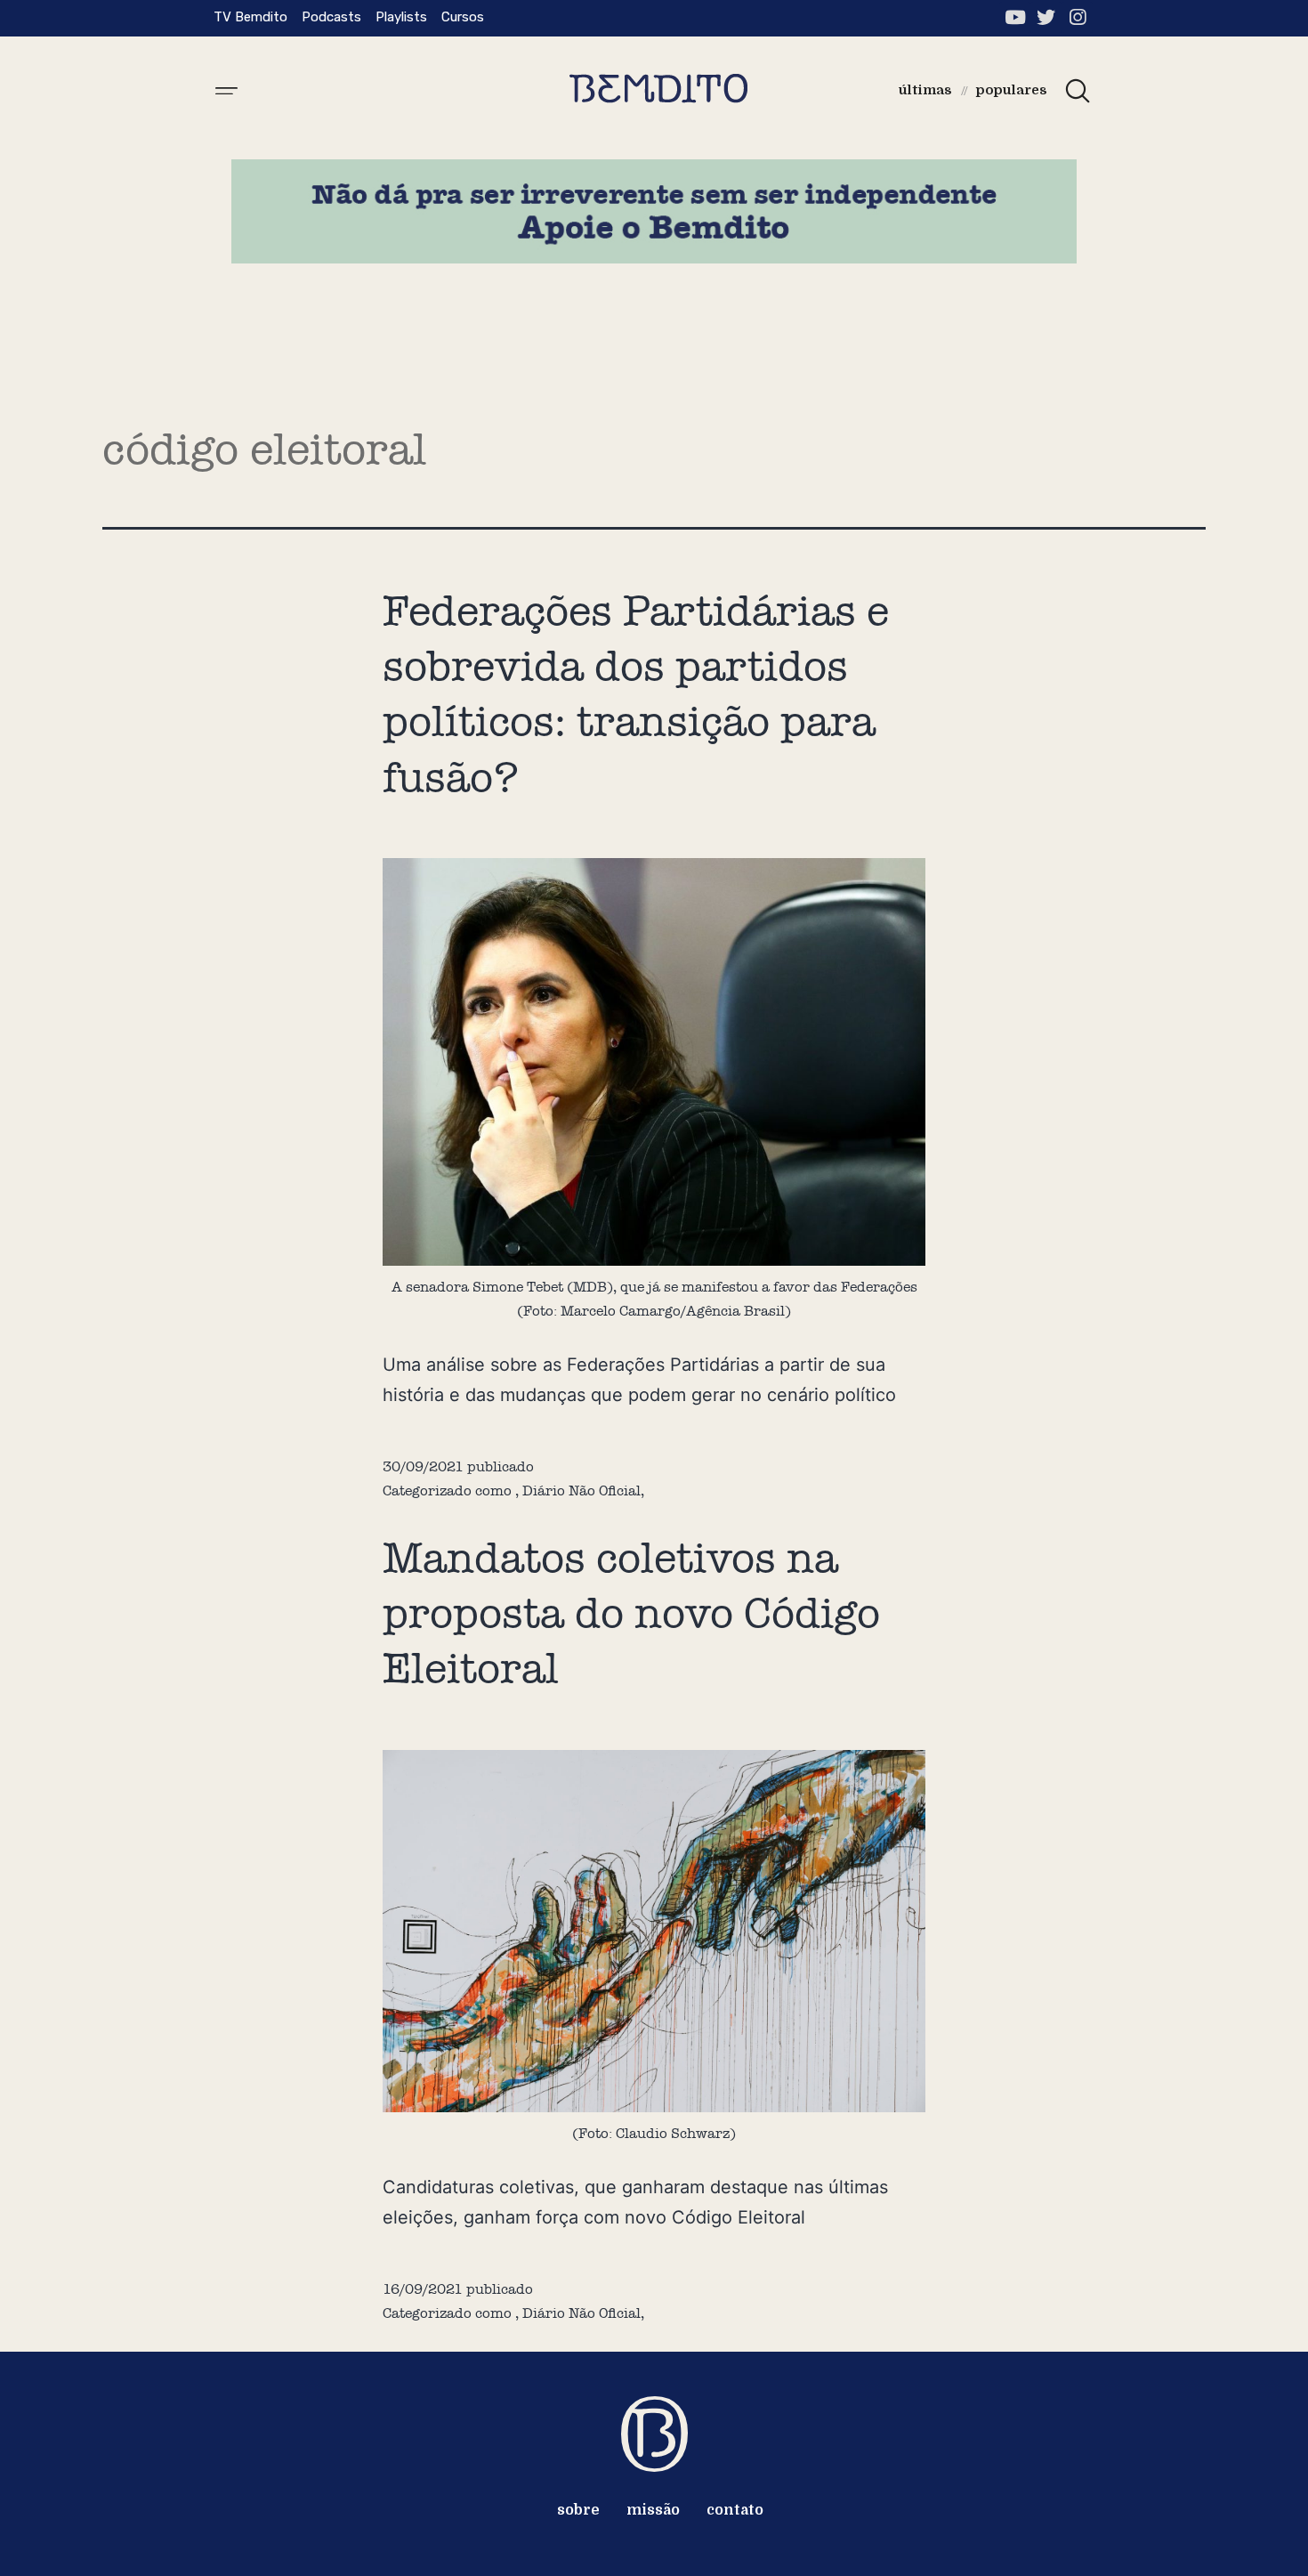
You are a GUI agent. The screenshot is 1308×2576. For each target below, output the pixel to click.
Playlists (401, 17)
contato (735, 2510)
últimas (925, 90)
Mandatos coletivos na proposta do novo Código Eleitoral (631, 1613)
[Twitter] (1046, 17)
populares (1012, 90)
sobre (578, 2510)
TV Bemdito (250, 17)
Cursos (463, 17)
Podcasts (331, 17)
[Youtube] (1015, 17)
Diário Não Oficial (581, 1491)
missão (653, 2510)
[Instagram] (1077, 17)
